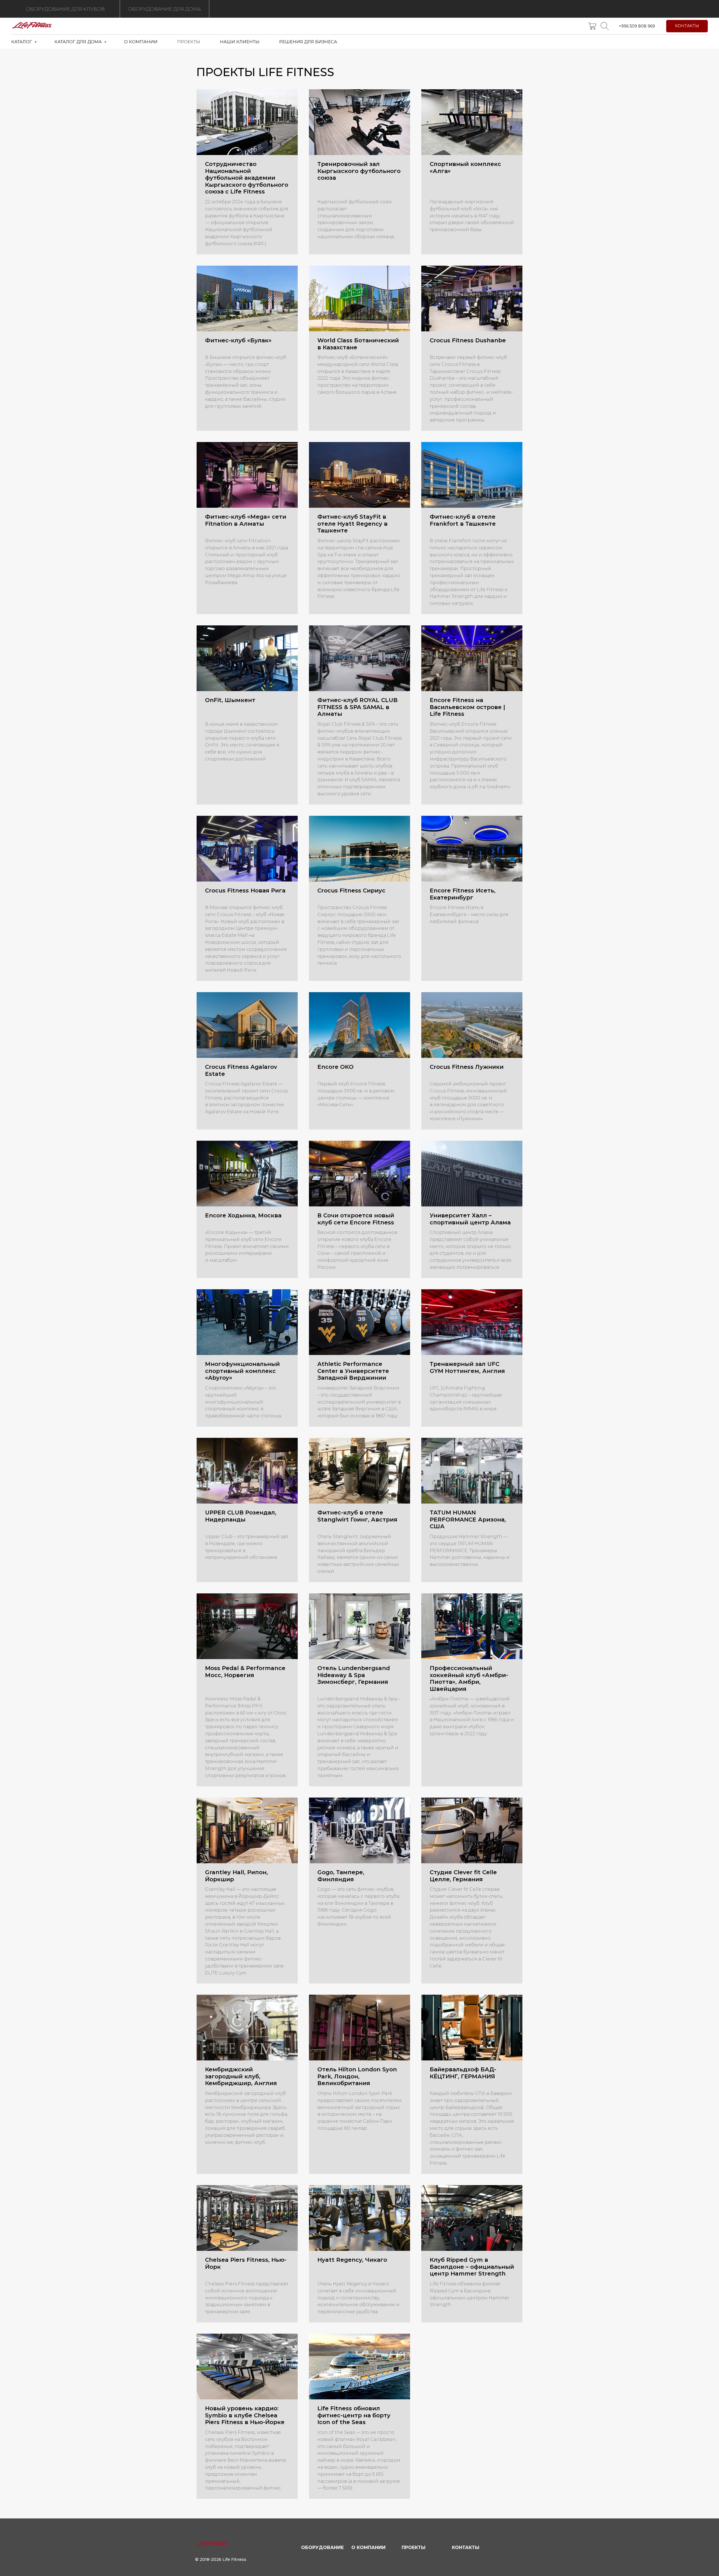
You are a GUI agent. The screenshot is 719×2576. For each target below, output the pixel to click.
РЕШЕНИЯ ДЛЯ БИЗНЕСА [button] (308, 42)
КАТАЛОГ (22, 42)
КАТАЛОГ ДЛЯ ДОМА (79, 42)
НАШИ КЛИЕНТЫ (240, 42)
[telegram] (605, 26)
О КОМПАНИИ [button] (141, 42)
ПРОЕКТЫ (189, 42)
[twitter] (592, 26)
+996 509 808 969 (637, 26)
